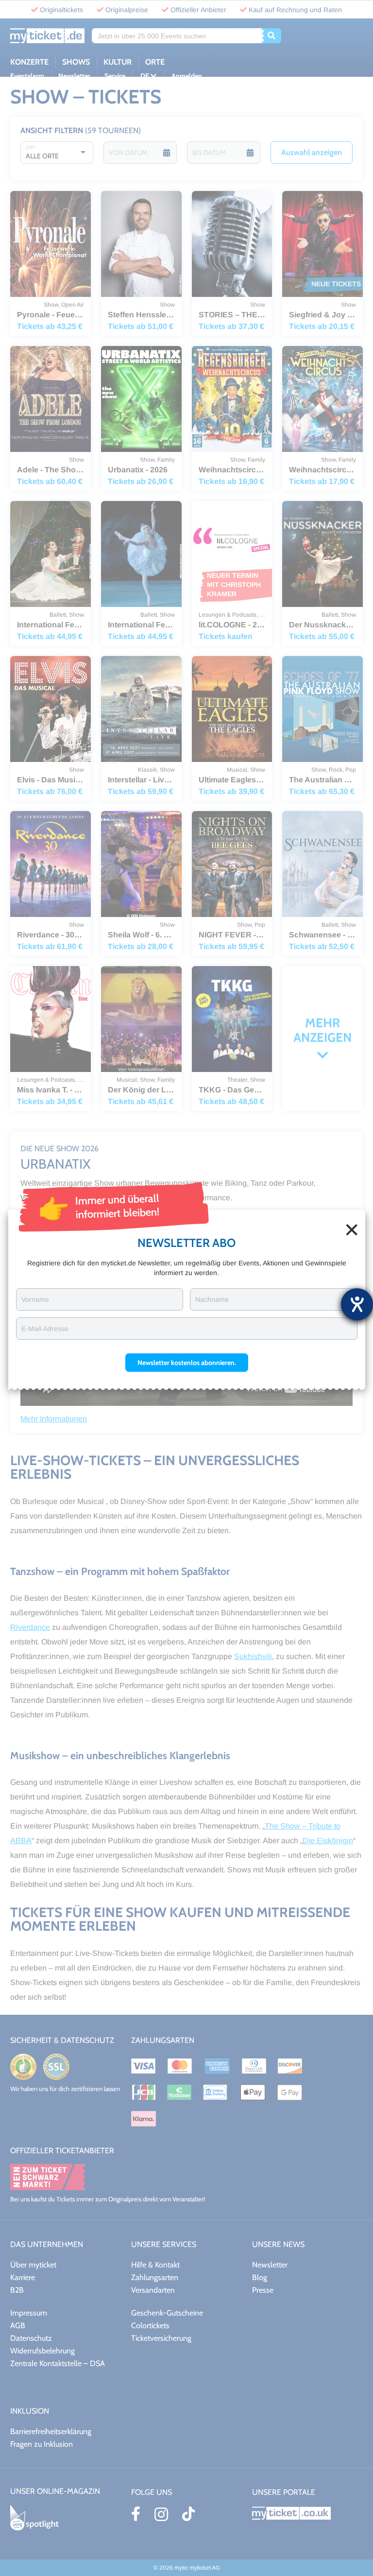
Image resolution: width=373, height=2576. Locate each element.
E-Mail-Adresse (45, 1329)
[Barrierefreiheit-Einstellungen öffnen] (357, 1304)
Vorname (35, 1299)
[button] (187, 1363)
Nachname (212, 1299)
